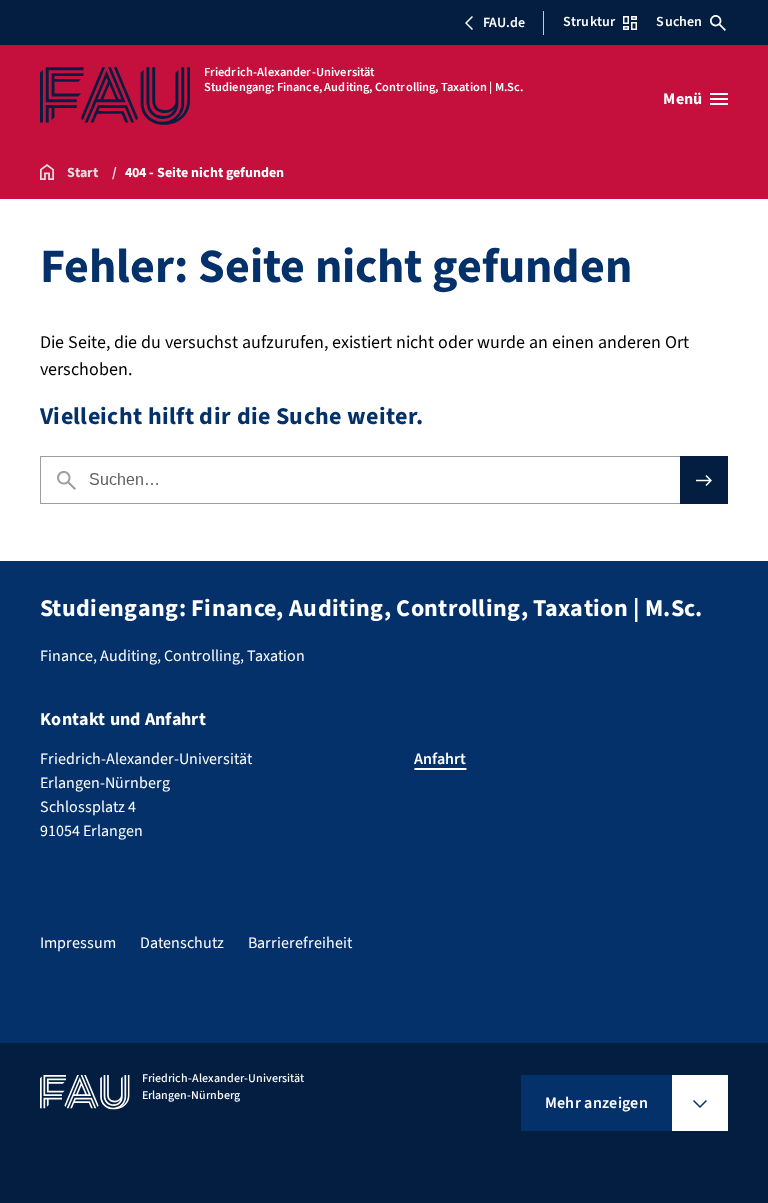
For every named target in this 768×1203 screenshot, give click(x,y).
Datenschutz (182, 943)
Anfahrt (440, 759)
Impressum (78, 943)
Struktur (589, 22)
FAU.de (504, 23)
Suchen (679, 22)
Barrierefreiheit (300, 943)
